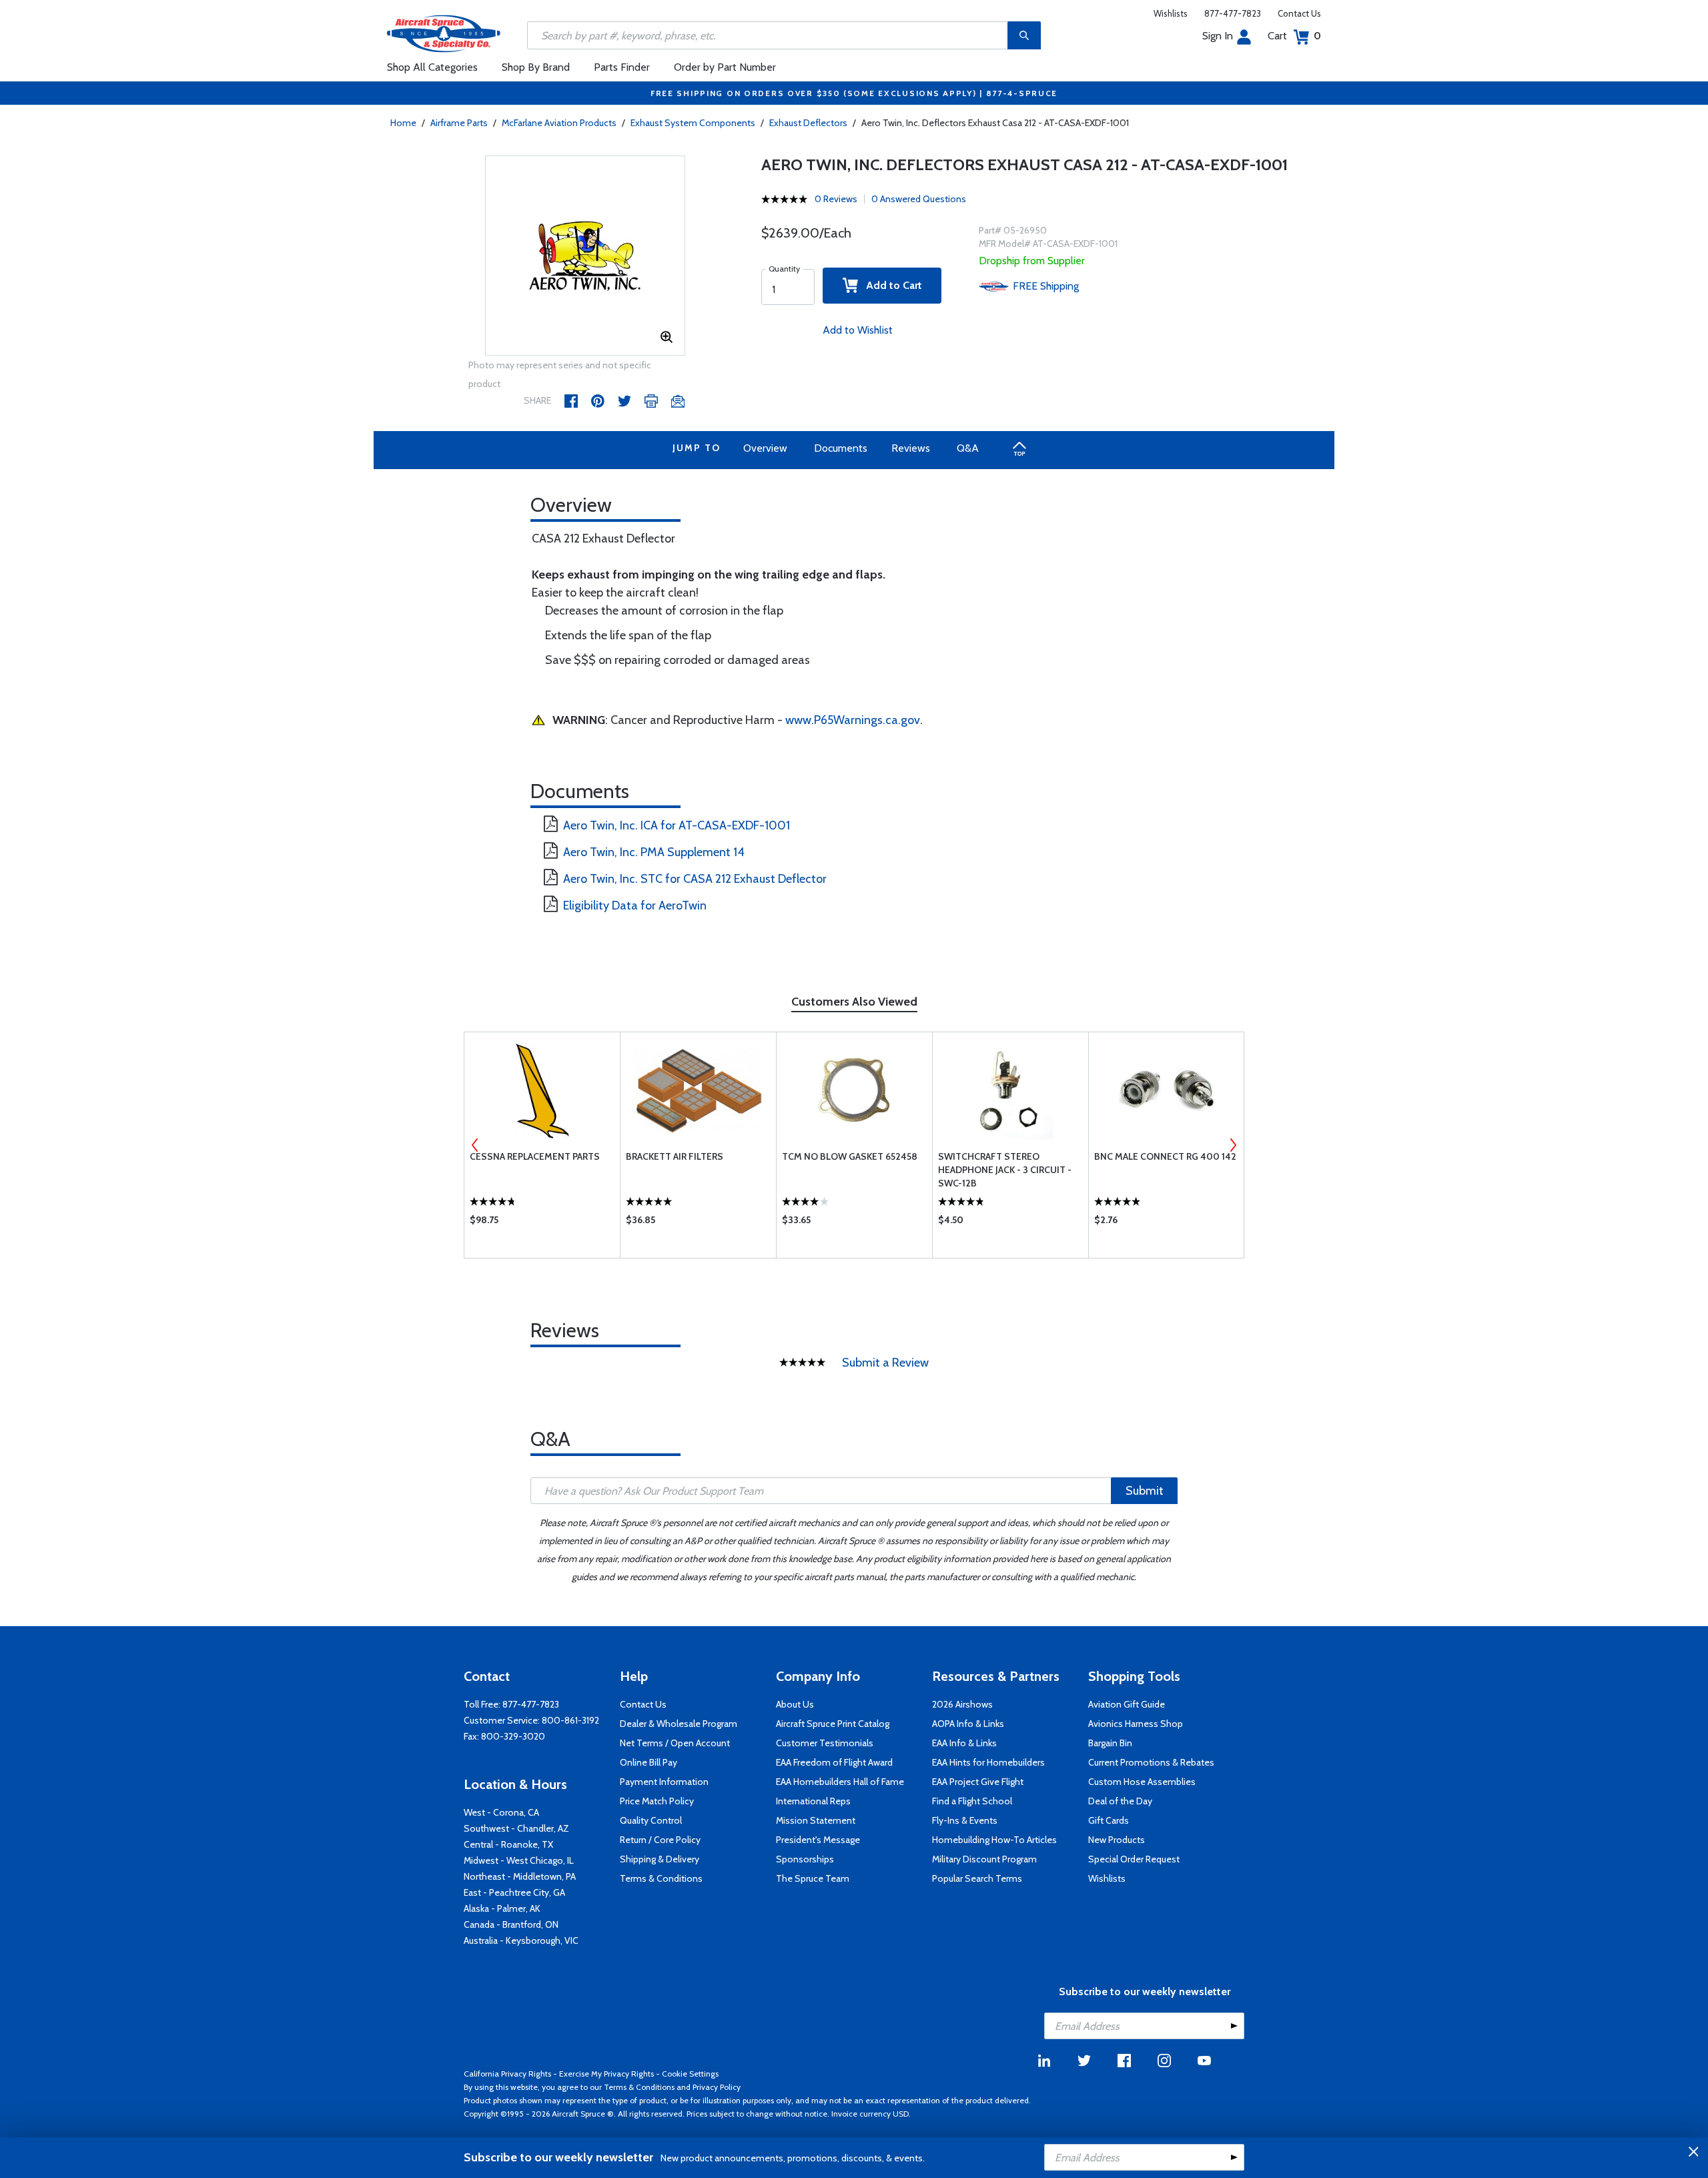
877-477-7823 (1233, 13)
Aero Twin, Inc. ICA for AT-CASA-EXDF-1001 (677, 825)
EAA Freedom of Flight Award (834, 1762)
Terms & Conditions (661, 1878)
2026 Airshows (962, 1704)
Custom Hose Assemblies (1142, 1782)
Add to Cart (890, 285)
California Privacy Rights (507, 2074)
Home (403, 123)
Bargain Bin (1110, 1743)
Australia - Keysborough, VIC (521, 1940)
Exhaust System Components (693, 123)
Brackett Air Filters (675, 1156)
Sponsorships (805, 1859)
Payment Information (664, 1782)
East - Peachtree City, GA (514, 1892)
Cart (1294, 36)
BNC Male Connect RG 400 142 (1165, 1156)
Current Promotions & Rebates (1151, 1762)
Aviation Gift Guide (1127, 1704)
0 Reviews (836, 199)
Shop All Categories (432, 67)
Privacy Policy (717, 2087)
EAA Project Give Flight (978, 1782)
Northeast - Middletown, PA (520, 1876)
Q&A (968, 448)
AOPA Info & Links (968, 1724)
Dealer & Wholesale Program (679, 1724)
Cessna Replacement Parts (535, 1156)
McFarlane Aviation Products (559, 123)
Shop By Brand (536, 67)
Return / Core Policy (660, 1840)
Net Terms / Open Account (675, 1743)
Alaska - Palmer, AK (502, 1908)
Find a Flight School (972, 1801)
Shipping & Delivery (660, 1859)
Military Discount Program (984, 1859)
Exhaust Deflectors (808, 123)
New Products (1117, 1840)
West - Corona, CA (501, 1812)
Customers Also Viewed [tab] (854, 1002)
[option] (585, 256)
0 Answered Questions (919, 199)
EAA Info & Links (964, 1743)
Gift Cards (1109, 1820)
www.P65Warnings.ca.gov (853, 720)
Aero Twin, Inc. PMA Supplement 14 (654, 852)
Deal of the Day (1120, 1801)
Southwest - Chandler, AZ (516, 1828)
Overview (765, 448)
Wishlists (1171, 13)
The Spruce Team (813, 1878)
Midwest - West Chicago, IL (519, 1860)
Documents (841, 448)
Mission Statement (816, 1820)
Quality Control (651, 1820)
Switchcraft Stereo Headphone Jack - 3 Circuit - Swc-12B (1005, 1170)
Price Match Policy (657, 1801)
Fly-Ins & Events (965, 1820)
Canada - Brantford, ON (511, 1924)
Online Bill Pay (649, 1762)
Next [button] (1233, 1145)
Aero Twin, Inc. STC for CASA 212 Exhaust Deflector (695, 879)
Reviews (911, 448)
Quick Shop (542, 1223)
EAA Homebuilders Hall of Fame (840, 1782)
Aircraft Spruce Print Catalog (833, 1724)
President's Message (818, 1840)
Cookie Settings (690, 2074)
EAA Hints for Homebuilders (988, 1762)
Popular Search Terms (977, 1878)
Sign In (1218, 36)
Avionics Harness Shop (1136, 1724)
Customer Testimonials (825, 1743)
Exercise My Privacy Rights (606, 2074)
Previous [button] (475, 1145)
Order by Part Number (725, 67)
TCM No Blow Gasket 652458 (850, 1156)
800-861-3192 (570, 1720)
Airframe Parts (459, 123)
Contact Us (1299, 13)
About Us (795, 1704)
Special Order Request (1134, 1859)
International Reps (813, 1801)
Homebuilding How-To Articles (994, 1840)
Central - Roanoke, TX (508, 1844)
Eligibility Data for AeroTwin (635, 905)
